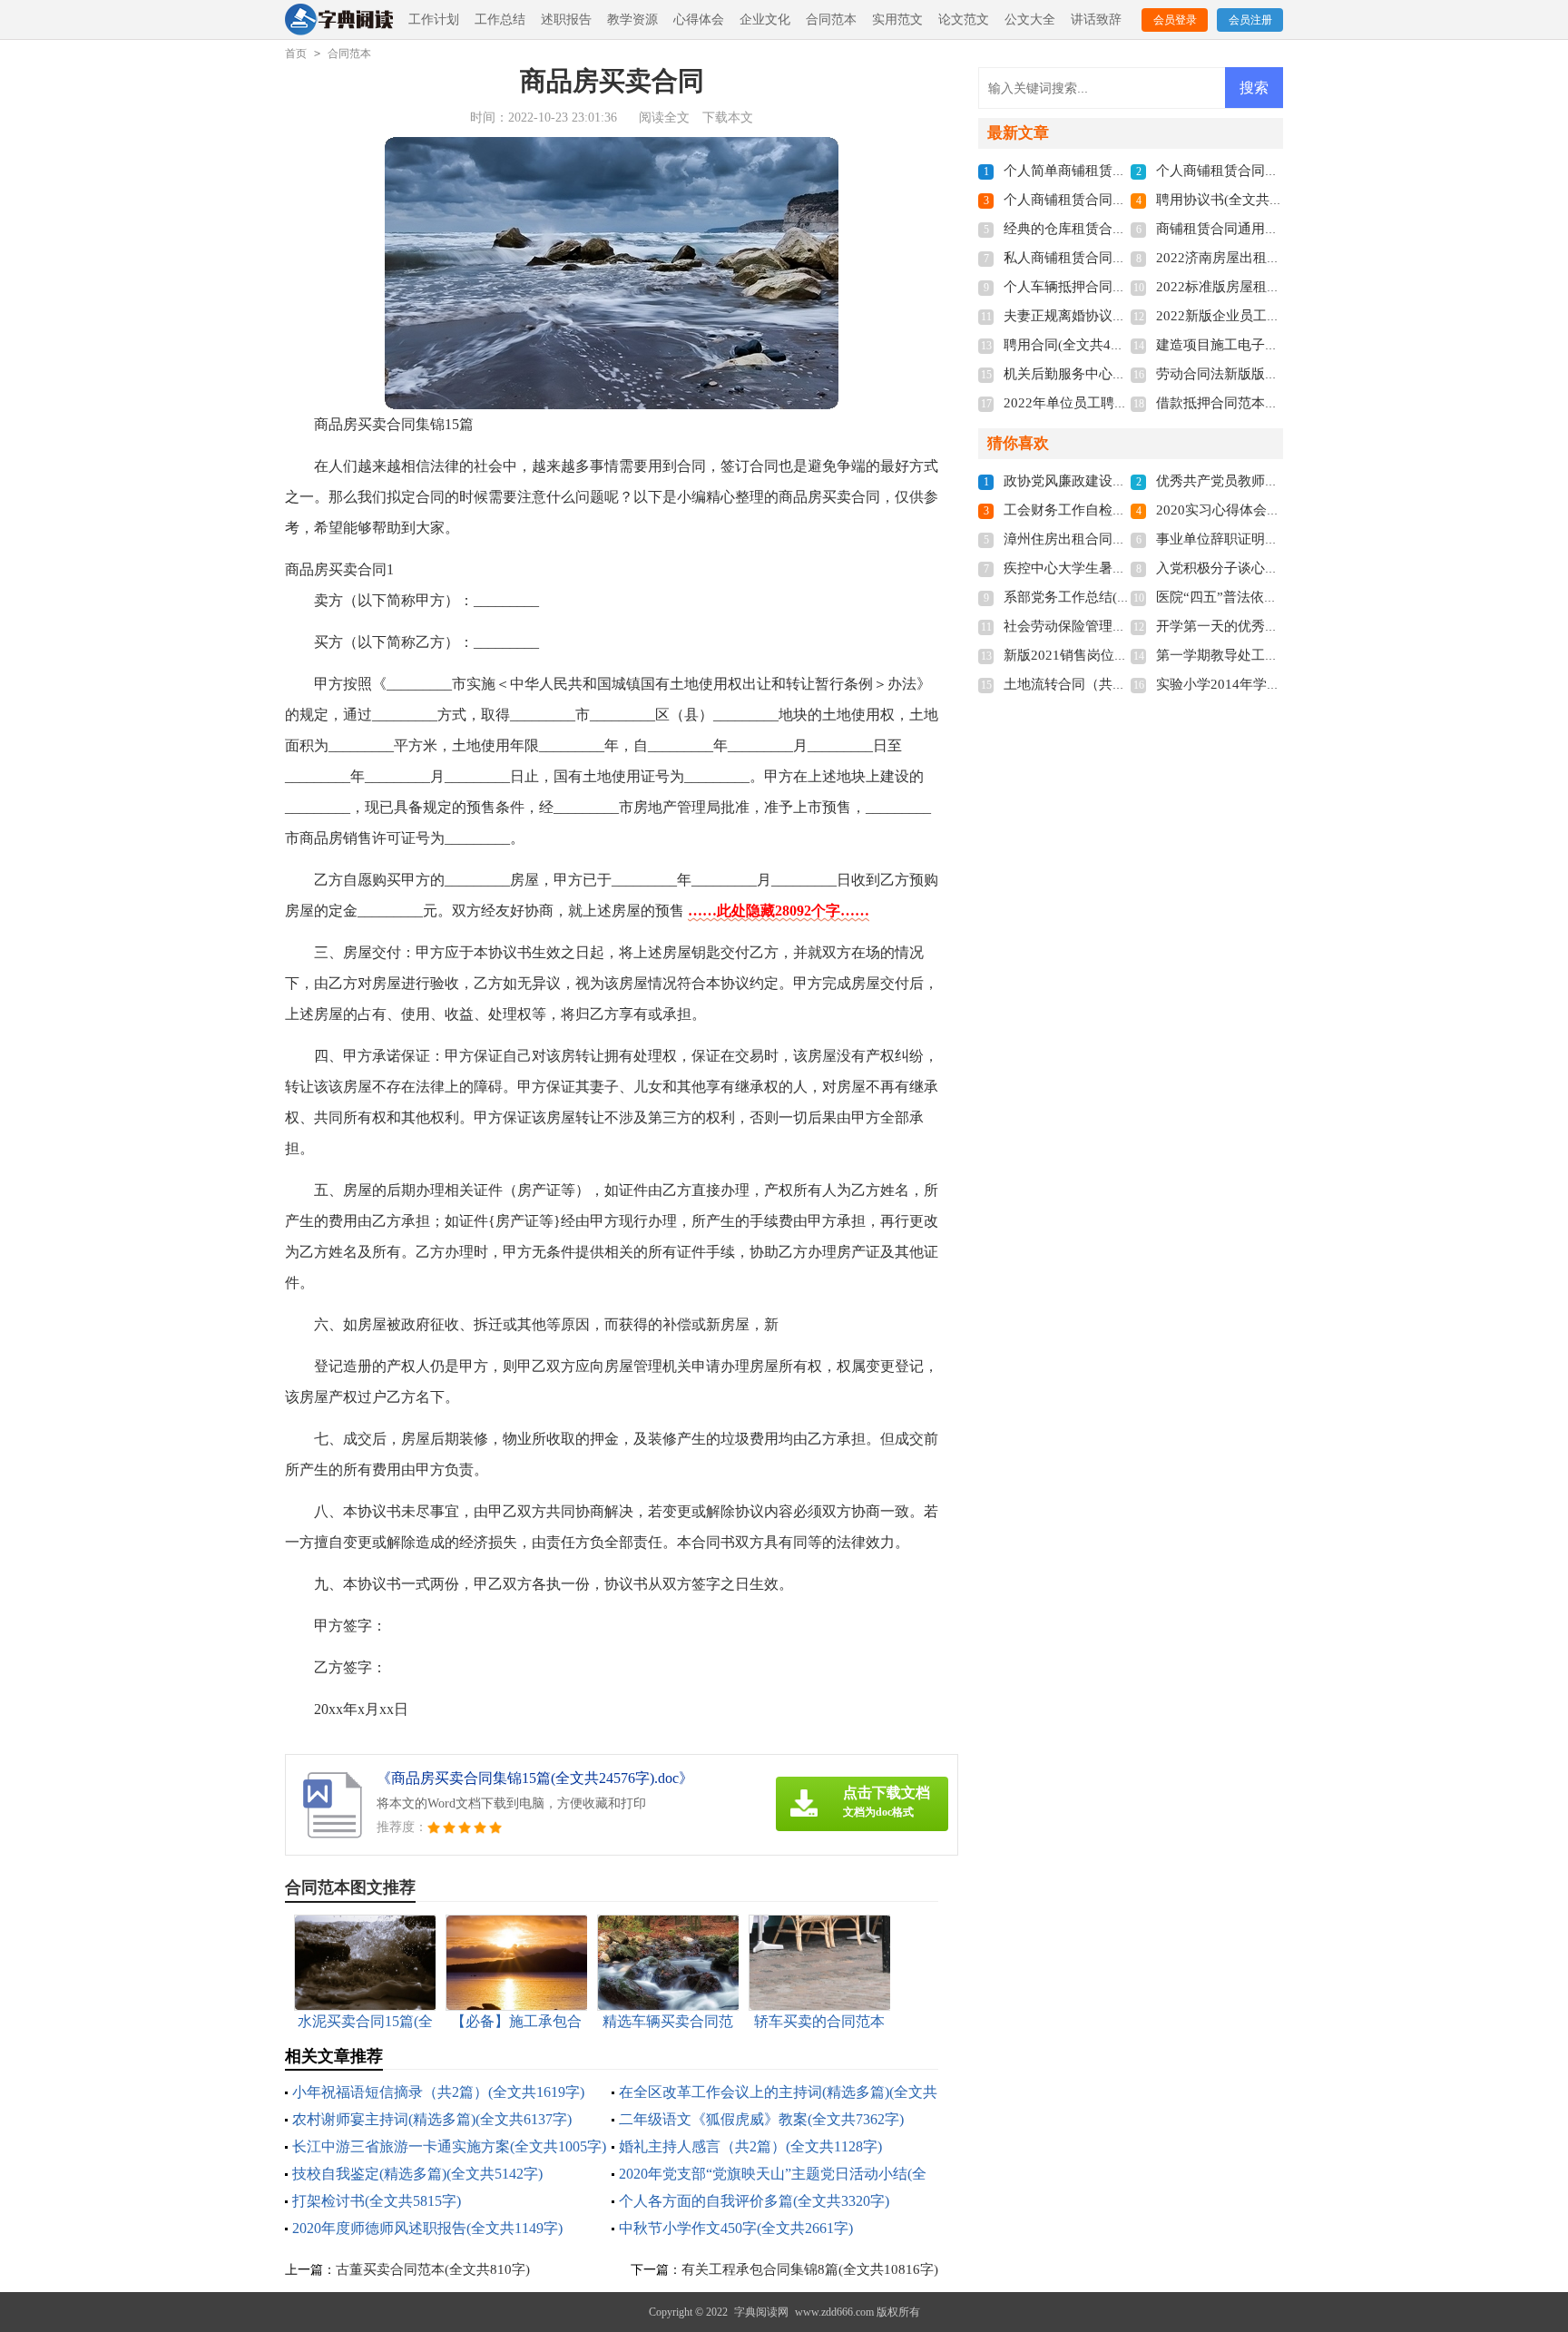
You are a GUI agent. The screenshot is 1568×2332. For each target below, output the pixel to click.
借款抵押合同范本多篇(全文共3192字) (1270, 403)
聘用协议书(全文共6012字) (1236, 200)
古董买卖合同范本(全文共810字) (433, 2269)
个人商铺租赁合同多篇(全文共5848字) (1118, 200)
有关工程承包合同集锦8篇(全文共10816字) (810, 2269)
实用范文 (897, 20)
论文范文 (964, 20)
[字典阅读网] (339, 20)
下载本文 (728, 118)
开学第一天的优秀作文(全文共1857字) (1270, 626)
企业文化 (765, 20)
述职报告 (566, 20)
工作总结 (500, 20)
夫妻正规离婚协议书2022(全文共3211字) (1126, 316)
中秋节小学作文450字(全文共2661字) (736, 2228)
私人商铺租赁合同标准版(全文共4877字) (1125, 258)
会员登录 (1175, 20)
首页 (296, 54)
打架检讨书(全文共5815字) (377, 2201)
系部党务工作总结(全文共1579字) (1104, 597)
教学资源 (632, 20)
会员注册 (1250, 20)
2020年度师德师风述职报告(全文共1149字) (427, 2228)
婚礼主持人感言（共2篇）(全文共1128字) (750, 2146)
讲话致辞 (1096, 20)
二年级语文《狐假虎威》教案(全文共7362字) (761, 2119)
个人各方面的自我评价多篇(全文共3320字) (754, 2201)
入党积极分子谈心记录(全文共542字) (1267, 568)
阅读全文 (664, 118)
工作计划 (434, 20)
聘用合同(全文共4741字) (1077, 345)
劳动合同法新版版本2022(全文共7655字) (1278, 374)
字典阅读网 (761, 2312)
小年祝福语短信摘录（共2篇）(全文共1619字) (438, 2092)
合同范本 (831, 20)
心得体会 (699, 20)
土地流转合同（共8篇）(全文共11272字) (1125, 684)
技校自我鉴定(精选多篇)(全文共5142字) (417, 2174)
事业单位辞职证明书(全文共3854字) (1264, 539)
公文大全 (1030, 20)
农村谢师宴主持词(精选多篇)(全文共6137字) (432, 2119)
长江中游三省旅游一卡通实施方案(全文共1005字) (449, 2146)
